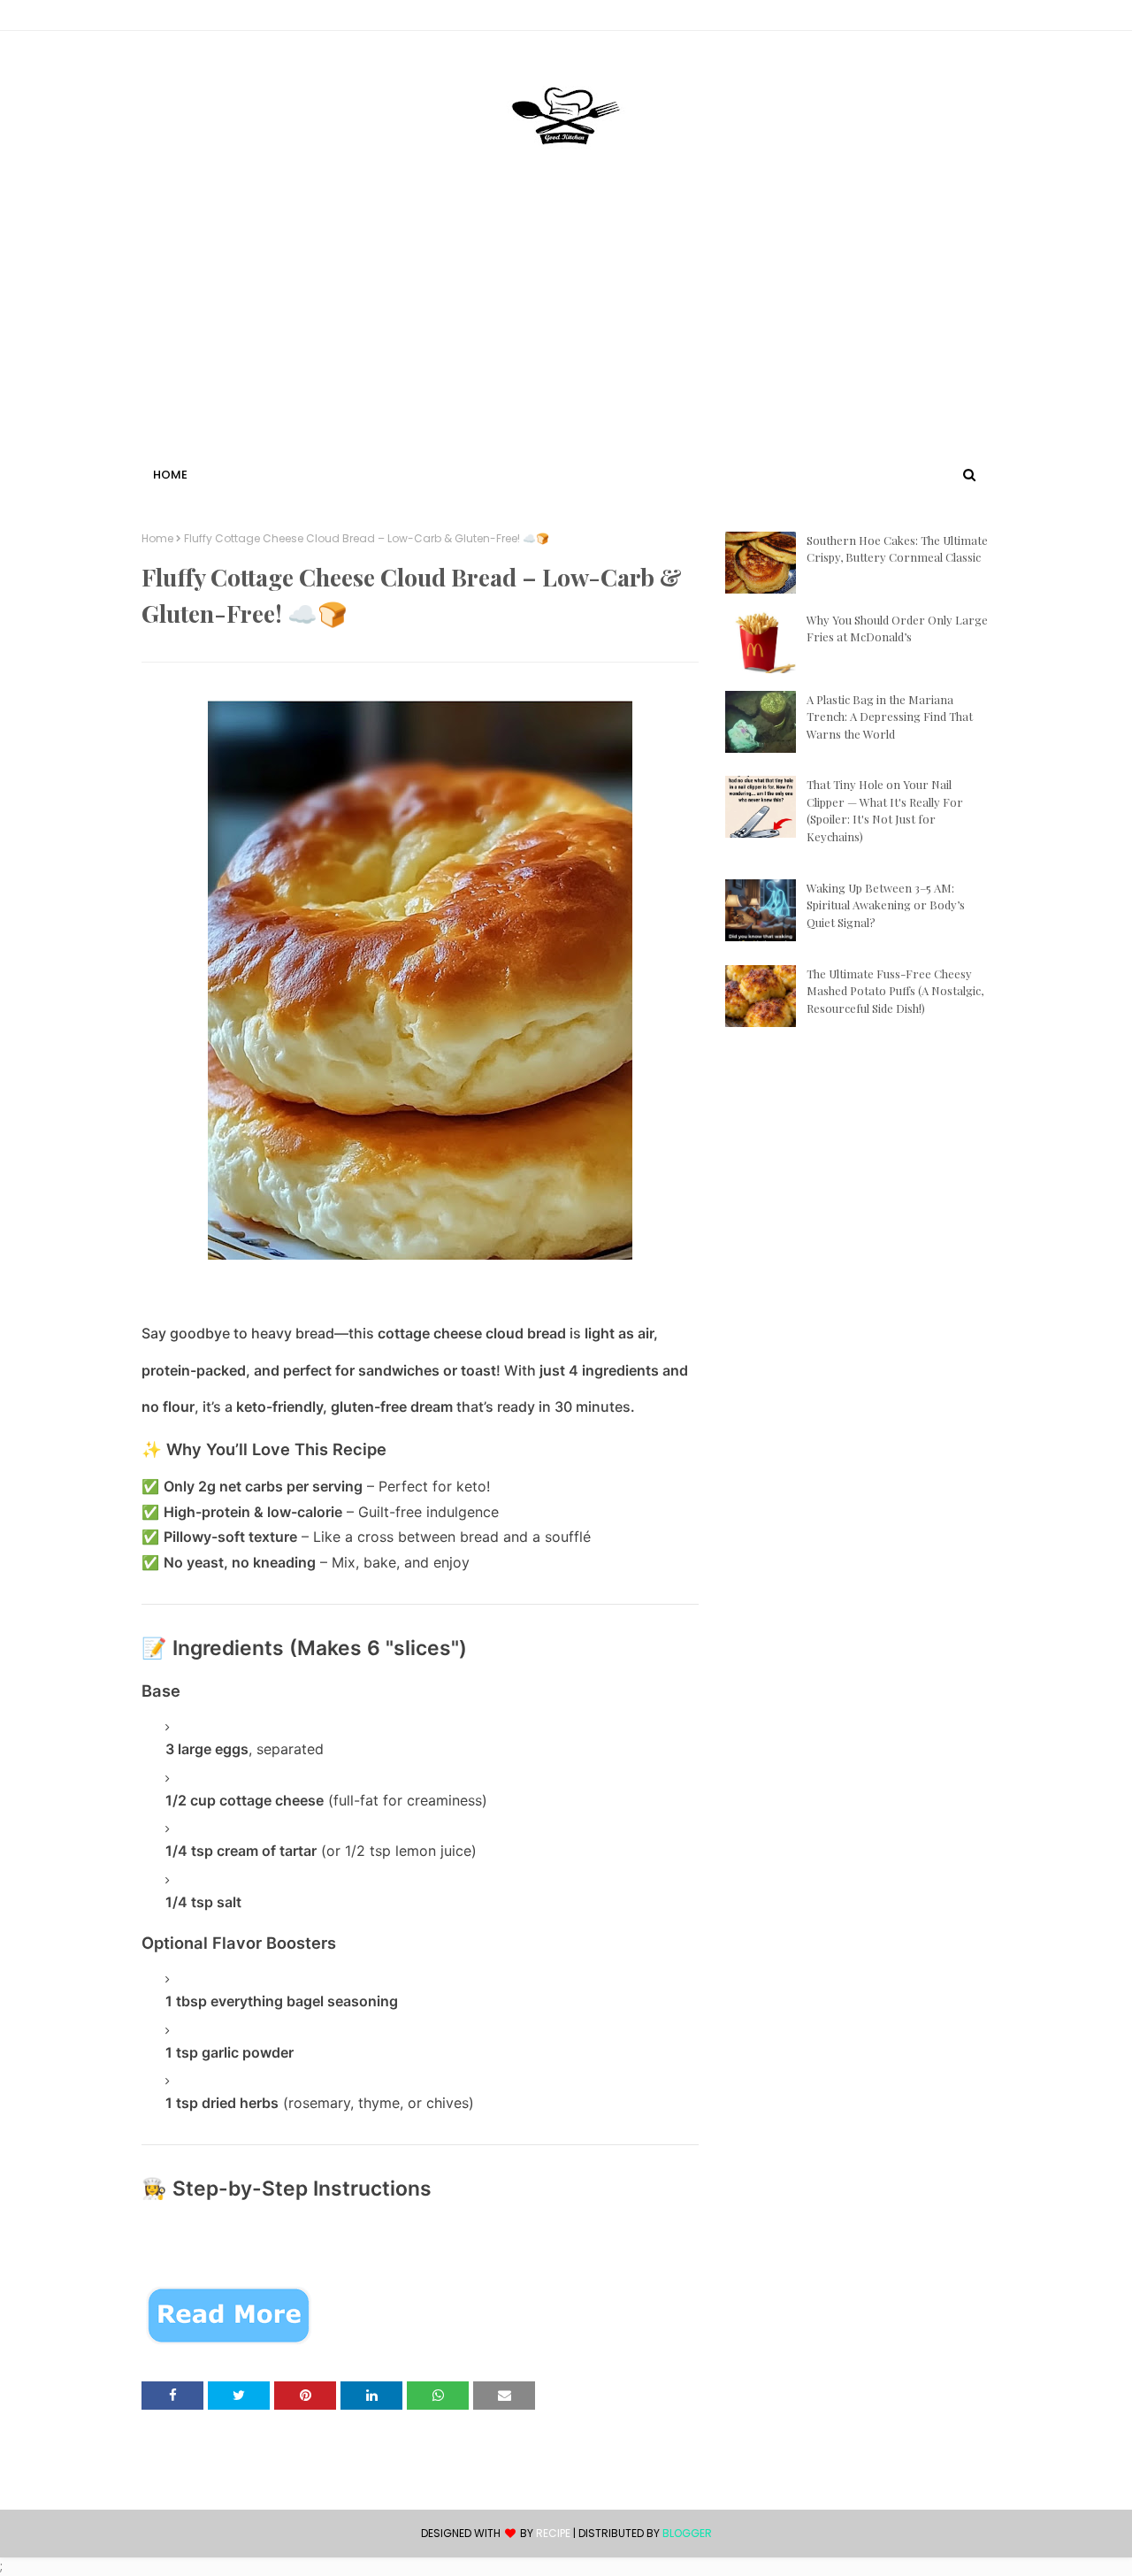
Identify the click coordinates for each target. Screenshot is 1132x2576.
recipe (553, 2533)
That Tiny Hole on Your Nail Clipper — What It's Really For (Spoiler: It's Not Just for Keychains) (885, 810)
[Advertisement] (566, 330)
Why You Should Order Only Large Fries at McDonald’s (897, 629)
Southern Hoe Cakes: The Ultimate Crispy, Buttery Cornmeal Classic (897, 549)
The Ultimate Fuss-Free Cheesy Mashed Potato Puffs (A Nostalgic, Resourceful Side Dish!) (895, 991)
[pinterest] (982, 19)
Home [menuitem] (170, 475)
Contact (169, 18)
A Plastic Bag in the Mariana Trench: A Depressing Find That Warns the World (890, 717)
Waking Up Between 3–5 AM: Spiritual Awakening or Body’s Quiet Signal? (886, 905)
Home (157, 539)
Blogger (687, 2533)
